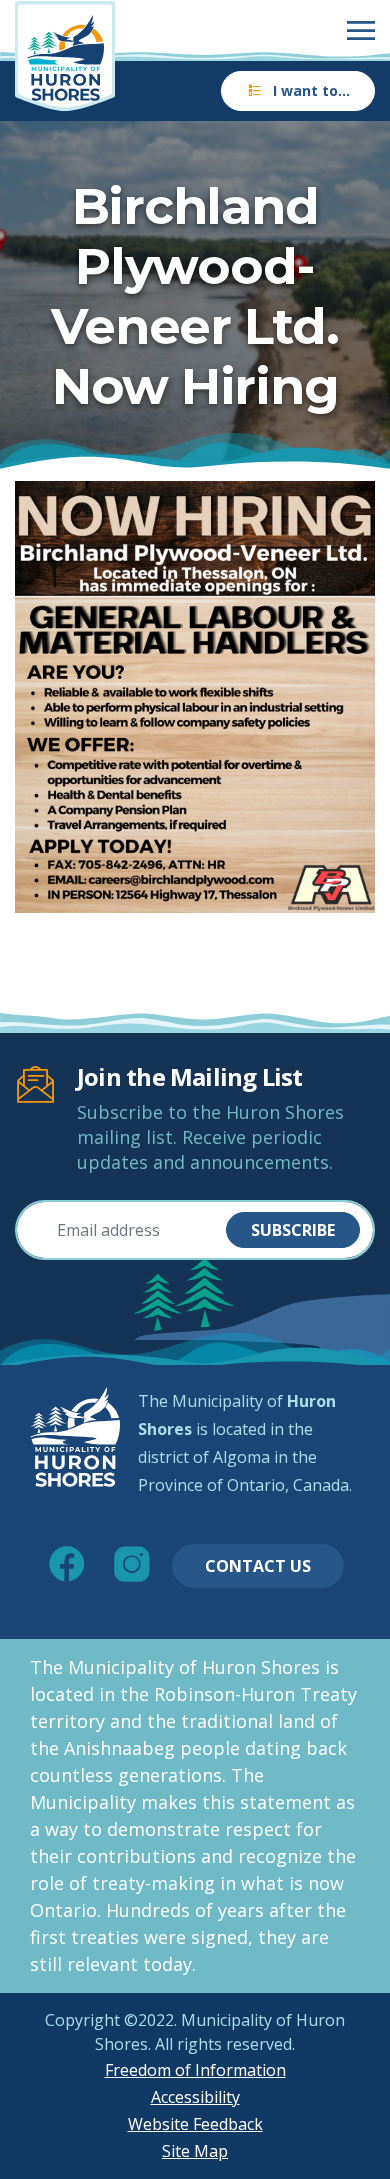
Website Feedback (195, 2124)
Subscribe (293, 1230)
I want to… (311, 90)
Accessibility (195, 2097)
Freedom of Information (195, 2070)
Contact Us (258, 1566)
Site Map (195, 2151)
